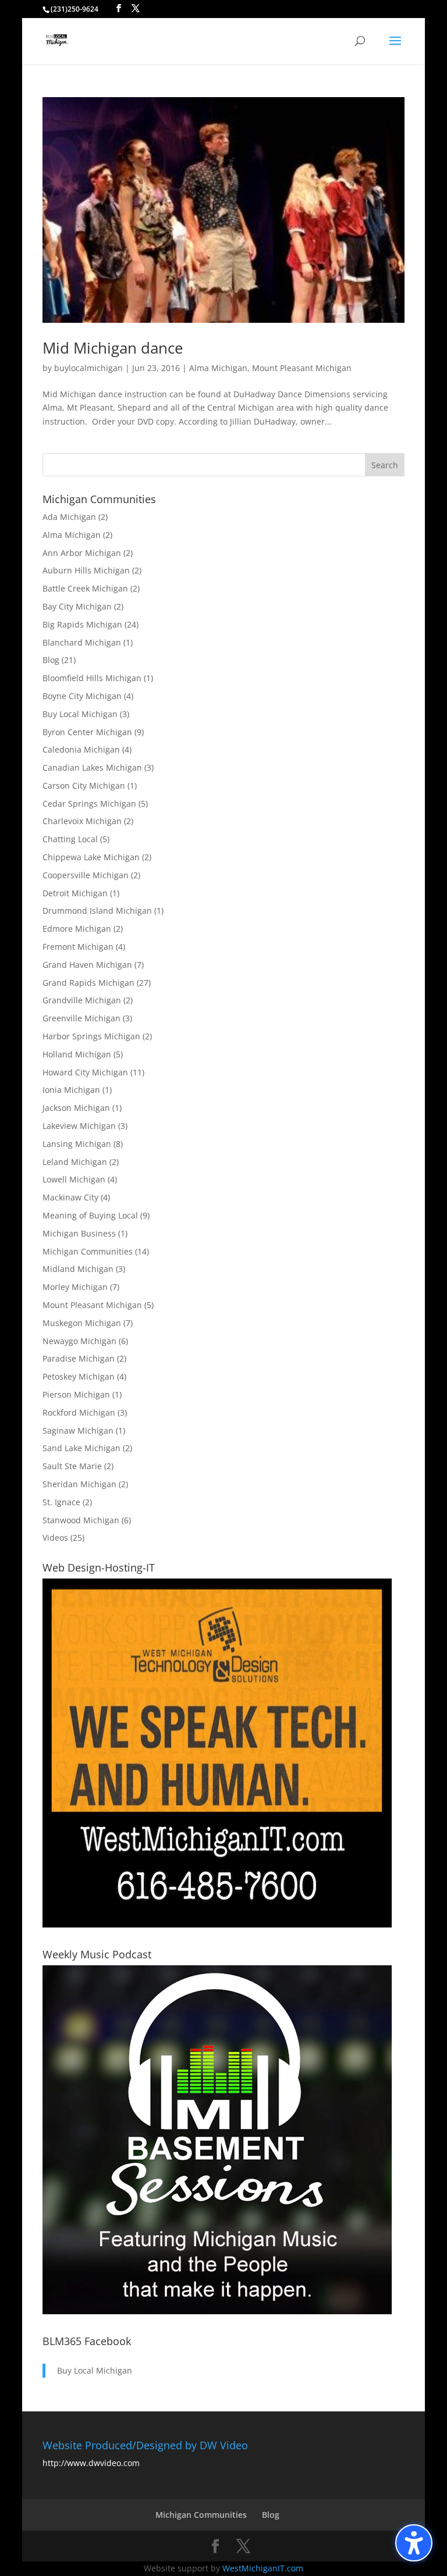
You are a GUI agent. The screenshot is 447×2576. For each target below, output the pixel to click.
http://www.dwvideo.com (91, 2463)
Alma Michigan (218, 368)
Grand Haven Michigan (87, 965)
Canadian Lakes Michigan (92, 767)
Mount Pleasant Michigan (302, 368)
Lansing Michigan (77, 1144)
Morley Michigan (75, 1287)
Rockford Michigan (79, 1412)
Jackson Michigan (76, 1108)
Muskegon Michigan (82, 1323)
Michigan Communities (88, 1251)
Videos (55, 1538)
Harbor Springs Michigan (91, 1036)
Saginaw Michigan (78, 1430)
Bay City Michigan (77, 606)
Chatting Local (70, 839)
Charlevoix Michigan (82, 821)
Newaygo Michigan (79, 1341)
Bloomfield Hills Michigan (92, 678)
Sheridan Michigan (79, 1484)
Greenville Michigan (81, 1018)
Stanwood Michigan (81, 1520)
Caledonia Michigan (81, 749)
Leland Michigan (75, 1162)
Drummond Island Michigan (97, 911)
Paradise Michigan (79, 1358)
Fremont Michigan (78, 947)
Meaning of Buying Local (90, 1215)
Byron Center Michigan (87, 732)
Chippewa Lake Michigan (91, 857)
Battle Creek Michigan (85, 588)
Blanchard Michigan (82, 642)
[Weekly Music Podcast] (217, 2311)
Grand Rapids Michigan (88, 983)
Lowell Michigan (74, 1179)
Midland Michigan (78, 1269)
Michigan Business (79, 1233)
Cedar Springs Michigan (89, 804)
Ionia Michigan (71, 1090)
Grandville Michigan (82, 1000)
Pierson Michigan (76, 1394)
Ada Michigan (69, 517)
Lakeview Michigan (79, 1126)
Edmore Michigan (77, 929)
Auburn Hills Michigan (86, 570)
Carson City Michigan (84, 785)
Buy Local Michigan (80, 714)
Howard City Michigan (85, 1072)
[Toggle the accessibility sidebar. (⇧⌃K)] (414, 2543)
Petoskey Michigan (79, 1376)
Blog (51, 660)
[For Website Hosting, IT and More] (217, 1924)
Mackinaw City (70, 1197)
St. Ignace (61, 1502)
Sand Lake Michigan (81, 1448)
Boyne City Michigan (82, 696)
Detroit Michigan (75, 893)
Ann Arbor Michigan (82, 553)
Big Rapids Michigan (82, 624)
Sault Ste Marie (72, 1466)
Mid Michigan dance (113, 348)
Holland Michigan (77, 1054)
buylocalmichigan (88, 368)
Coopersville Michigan (86, 875)
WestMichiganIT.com (263, 2568)
